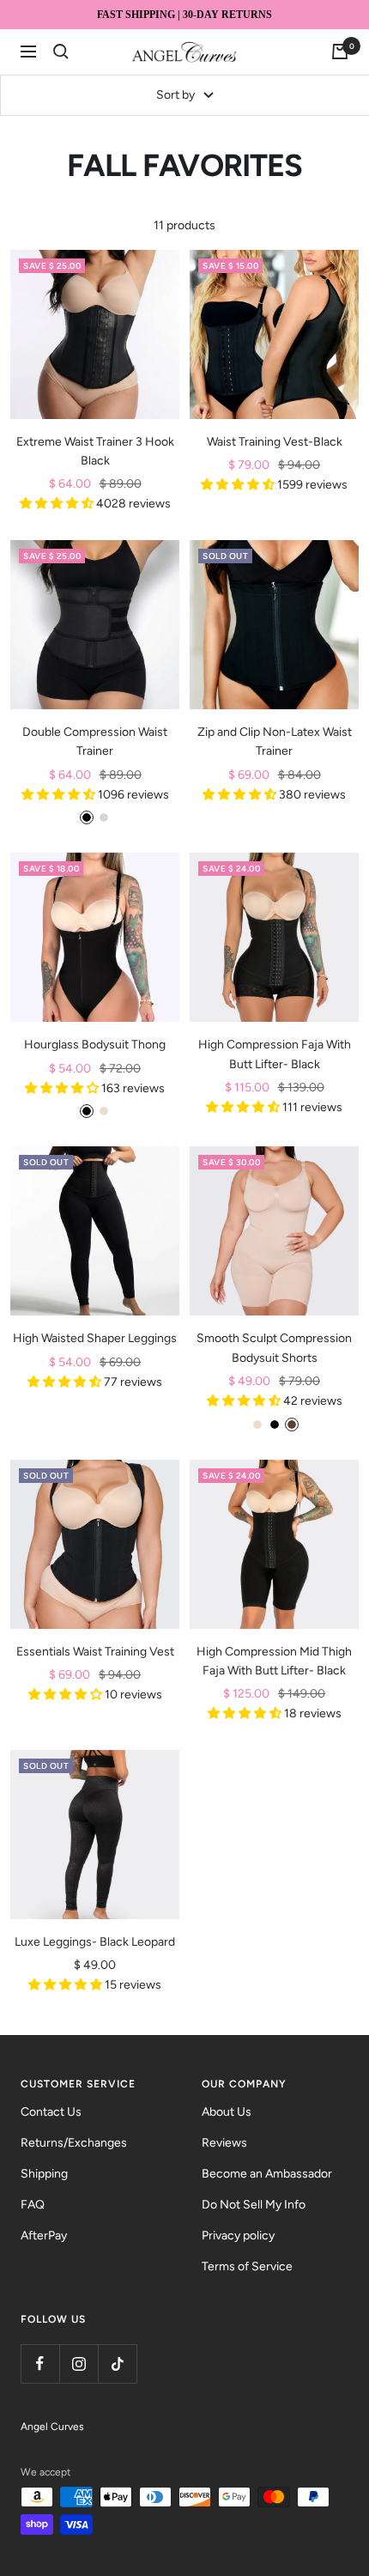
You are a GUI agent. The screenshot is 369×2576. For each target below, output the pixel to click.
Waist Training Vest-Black (275, 442)
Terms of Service (247, 2266)
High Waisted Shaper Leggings (95, 1338)
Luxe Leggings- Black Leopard (95, 1942)
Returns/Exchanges (74, 2143)
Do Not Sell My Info (254, 2205)
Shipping (44, 2174)
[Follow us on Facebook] (40, 2363)
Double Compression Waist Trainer (95, 741)
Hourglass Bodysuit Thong (95, 1045)
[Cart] (340, 52)
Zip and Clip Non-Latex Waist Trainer (275, 741)
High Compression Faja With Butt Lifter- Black (275, 1054)
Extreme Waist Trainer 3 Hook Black (95, 451)
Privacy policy (238, 2236)
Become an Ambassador (267, 2174)
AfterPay (44, 2236)
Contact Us (51, 2112)
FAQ (33, 2205)
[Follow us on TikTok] (117, 2363)
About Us (227, 2112)
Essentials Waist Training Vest (95, 1652)
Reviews (224, 2143)
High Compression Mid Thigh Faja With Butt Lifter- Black (274, 1661)
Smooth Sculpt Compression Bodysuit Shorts (274, 1348)
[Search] (61, 52)
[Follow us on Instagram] (79, 2363)
